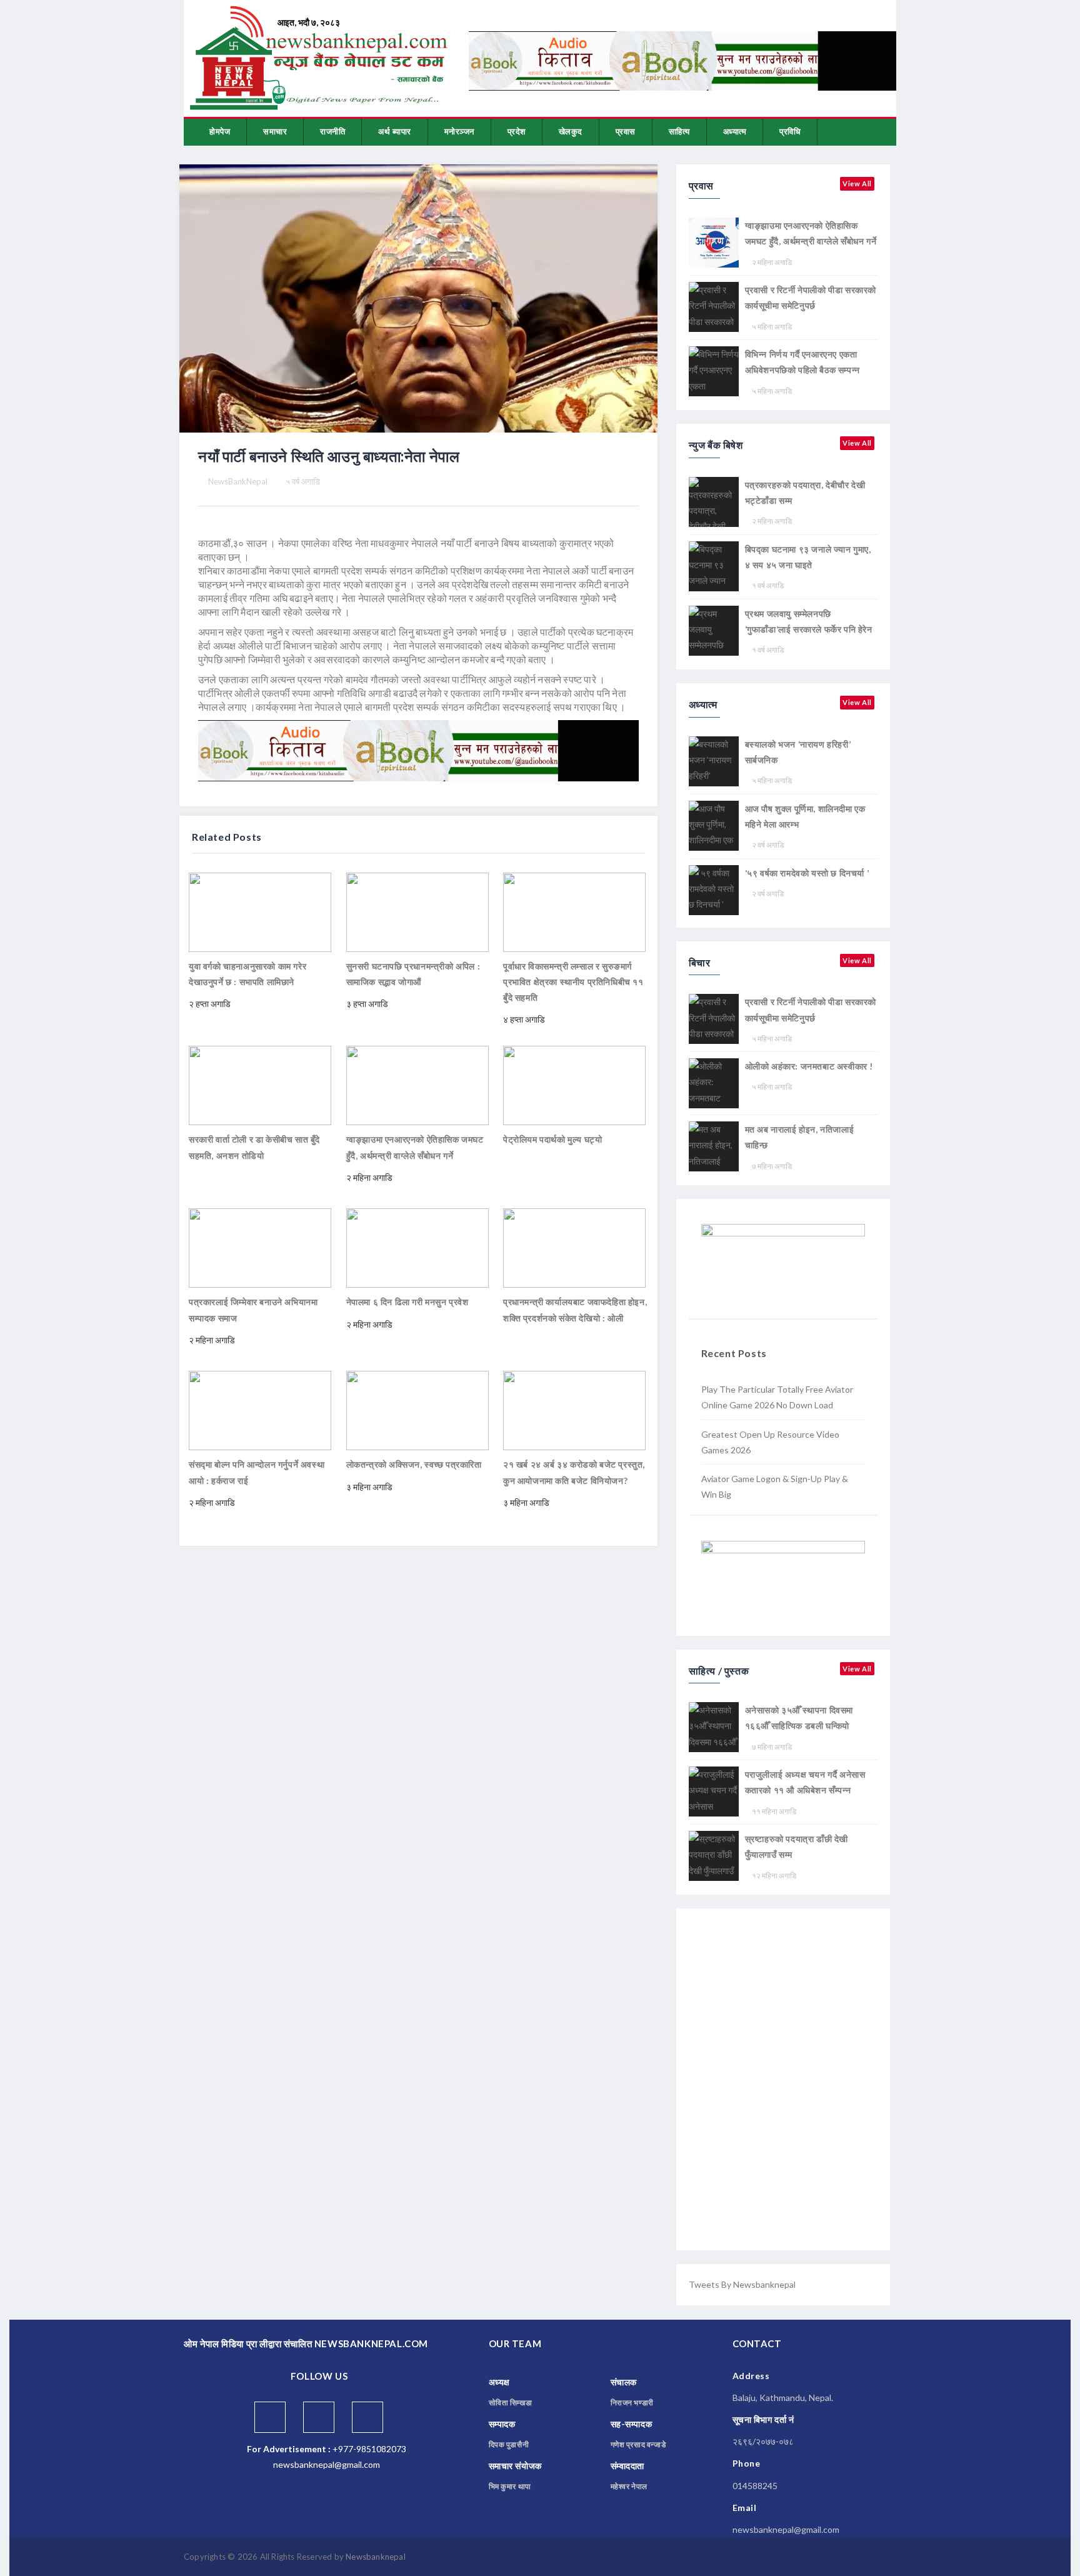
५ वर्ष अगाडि (303, 481)
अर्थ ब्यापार (395, 131)
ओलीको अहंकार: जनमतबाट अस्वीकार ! (809, 1066)
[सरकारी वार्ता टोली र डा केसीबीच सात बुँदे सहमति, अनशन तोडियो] (260, 1084)
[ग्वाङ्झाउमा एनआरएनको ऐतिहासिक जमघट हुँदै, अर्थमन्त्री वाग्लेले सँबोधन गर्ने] (417, 1084)
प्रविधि (790, 131)
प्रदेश (517, 131)
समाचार (275, 131)
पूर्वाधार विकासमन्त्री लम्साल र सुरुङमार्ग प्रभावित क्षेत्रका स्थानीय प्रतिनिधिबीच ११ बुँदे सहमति (573, 982)
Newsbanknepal (376, 2557)
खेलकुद (571, 131)
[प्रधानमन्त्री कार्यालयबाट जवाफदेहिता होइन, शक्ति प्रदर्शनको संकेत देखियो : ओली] (574, 1247)
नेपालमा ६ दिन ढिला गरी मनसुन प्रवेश (407, 1302)
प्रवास (626, 131)
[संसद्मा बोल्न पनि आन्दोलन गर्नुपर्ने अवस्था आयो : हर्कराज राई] (260, 1409)
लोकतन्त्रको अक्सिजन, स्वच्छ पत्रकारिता (414, 1464)
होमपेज (220, 131)
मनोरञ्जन (459, 131)
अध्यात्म (735, 131)
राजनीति (332, 131)
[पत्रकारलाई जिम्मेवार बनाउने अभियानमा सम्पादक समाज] (260, 1247)
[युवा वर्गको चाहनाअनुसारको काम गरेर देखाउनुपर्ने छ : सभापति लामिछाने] (260, 911)
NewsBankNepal (238, 481)
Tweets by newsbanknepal (742, 2284)
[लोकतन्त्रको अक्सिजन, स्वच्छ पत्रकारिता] (417, 1409)
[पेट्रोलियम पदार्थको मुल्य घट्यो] (574, 1084)
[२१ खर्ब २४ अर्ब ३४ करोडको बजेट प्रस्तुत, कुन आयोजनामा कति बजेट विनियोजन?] (574, 1409)
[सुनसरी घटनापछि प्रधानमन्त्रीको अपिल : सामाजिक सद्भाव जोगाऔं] (417, 911)
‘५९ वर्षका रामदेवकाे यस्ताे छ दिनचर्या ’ (807, 873)
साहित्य (679, 131)
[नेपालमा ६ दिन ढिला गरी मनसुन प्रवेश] (417, 1247)
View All (857, 183)
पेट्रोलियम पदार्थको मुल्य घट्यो (552, 1139)
